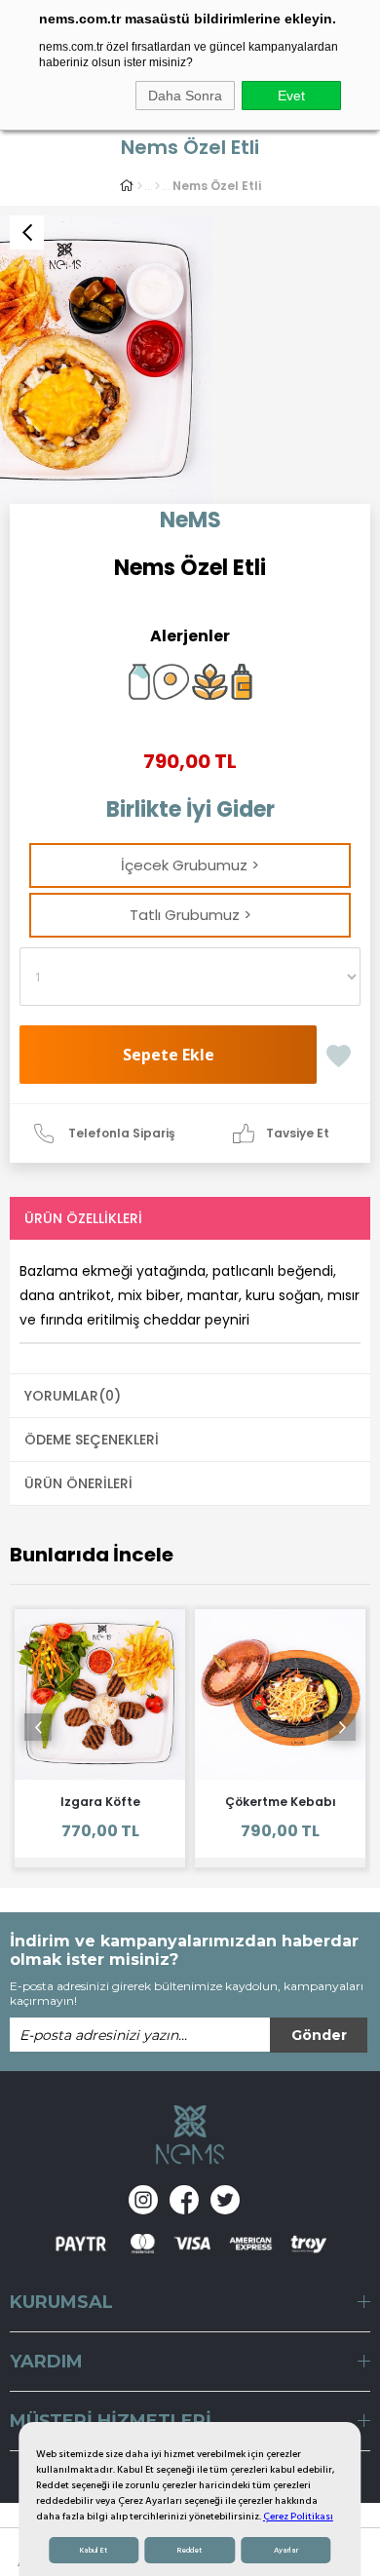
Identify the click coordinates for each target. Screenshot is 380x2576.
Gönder (319, 2035)
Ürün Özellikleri (83, 1218)
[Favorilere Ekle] (339, 1049)
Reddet (190, 2550)
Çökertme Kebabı (281, 1801)
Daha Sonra (185, 96)
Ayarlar (286, 2550)
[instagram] (143, 2200)
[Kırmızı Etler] (157, 186)
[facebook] (184, 2200)
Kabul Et (94, 2550)
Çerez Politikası (298, 2517)
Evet (291, 96)
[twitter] (225, 2200)
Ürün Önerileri (78, 1483)
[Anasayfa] (140, 186)
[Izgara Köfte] (100, 1694)
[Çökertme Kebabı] (280, 1694)
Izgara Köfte (100, 1801)
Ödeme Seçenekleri (92, 1440)
